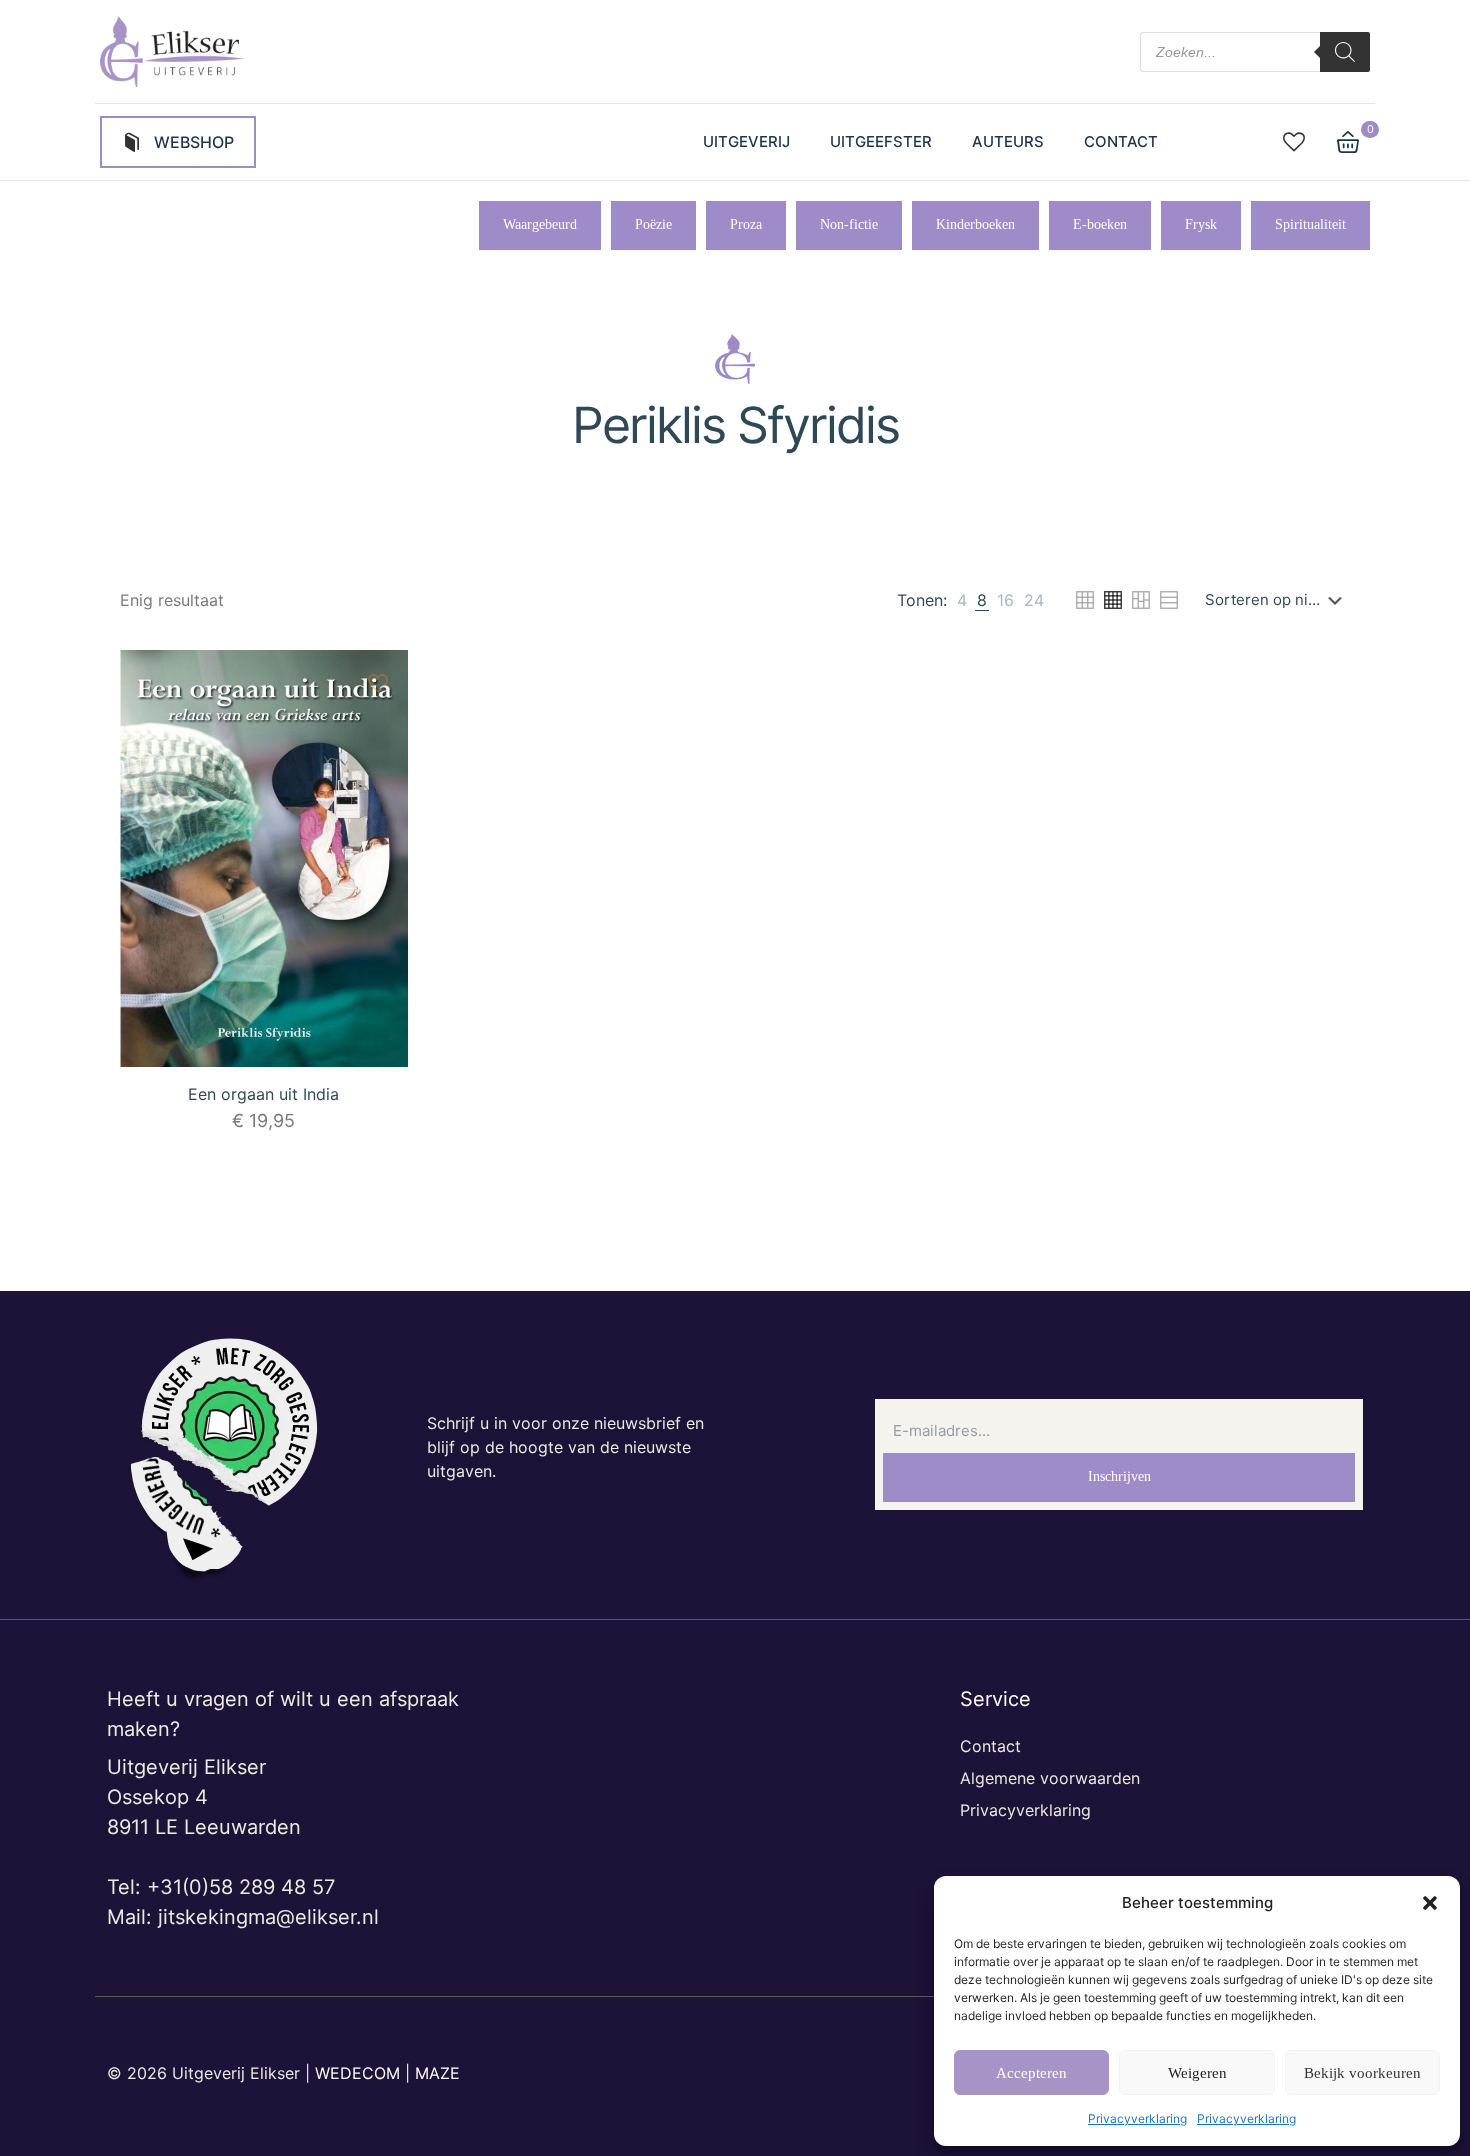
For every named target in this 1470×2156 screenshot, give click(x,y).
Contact (990, 1746)
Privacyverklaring (1137, 2118)
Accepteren (1031, 2073)
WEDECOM (357, 2073)
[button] (1430, 1903)
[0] (1348, 142)
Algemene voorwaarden (1050, 1778)
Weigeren (1197, 2073)
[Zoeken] (1345, 52)
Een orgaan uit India (263, 1094)
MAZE (437, 2073)
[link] (962, 600)
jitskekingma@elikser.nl (268, 1917)
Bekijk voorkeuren (1362, 2073)
